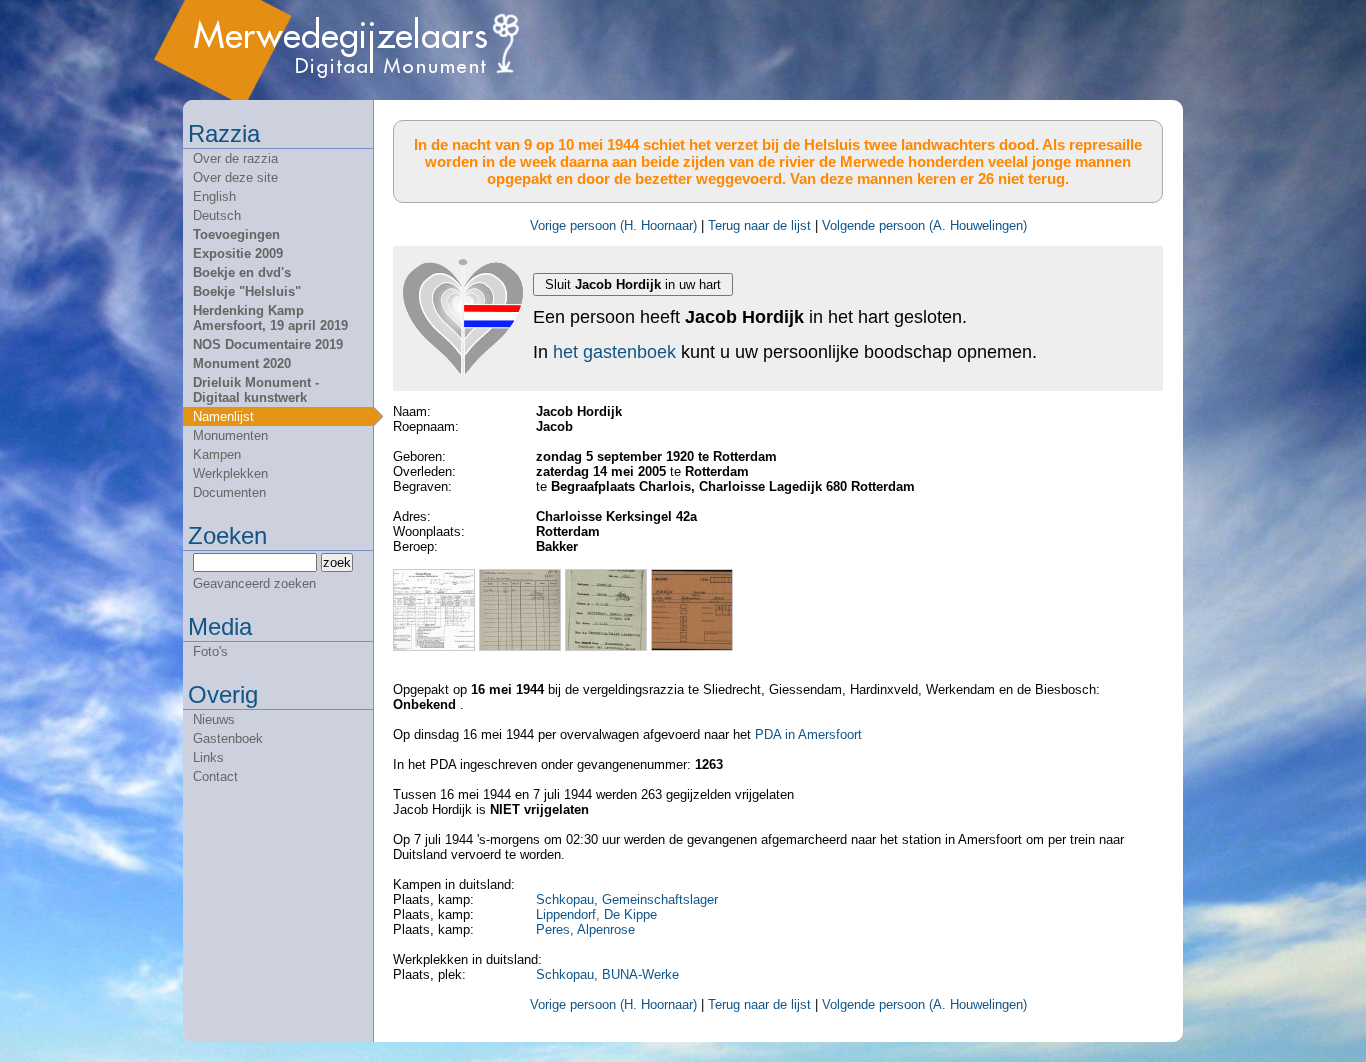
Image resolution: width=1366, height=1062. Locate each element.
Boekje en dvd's (242, 272)
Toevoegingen (236, 234)
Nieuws (214, 719)
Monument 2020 (242, 363)
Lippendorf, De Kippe (596, 914)
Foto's (210, 651)
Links (208, 757)
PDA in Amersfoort (808, 734)
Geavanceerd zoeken (254, 583)
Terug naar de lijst (759, 225)
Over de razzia (235, 158)
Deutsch (217, 215)
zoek (337, 562)
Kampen (217, 454)
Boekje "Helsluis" (247, 291)
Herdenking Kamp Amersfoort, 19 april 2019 (270, 318)
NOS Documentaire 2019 (268, 344)
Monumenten (230, 435)
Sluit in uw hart (633, 284)
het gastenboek (614, 352)
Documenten (229, 492)
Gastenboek (228, 738)
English (214, 196)
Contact (215, 776)
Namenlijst (223, 416)
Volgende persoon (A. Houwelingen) (924, 225)
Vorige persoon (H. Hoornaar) (613, 225)
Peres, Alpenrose (585, 929)
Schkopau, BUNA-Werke (607, 974)
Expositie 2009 (238, 253)
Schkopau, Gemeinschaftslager (627, 899)
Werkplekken (230, 473)
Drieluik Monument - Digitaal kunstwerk (256, 390)
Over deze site (235, 177)
